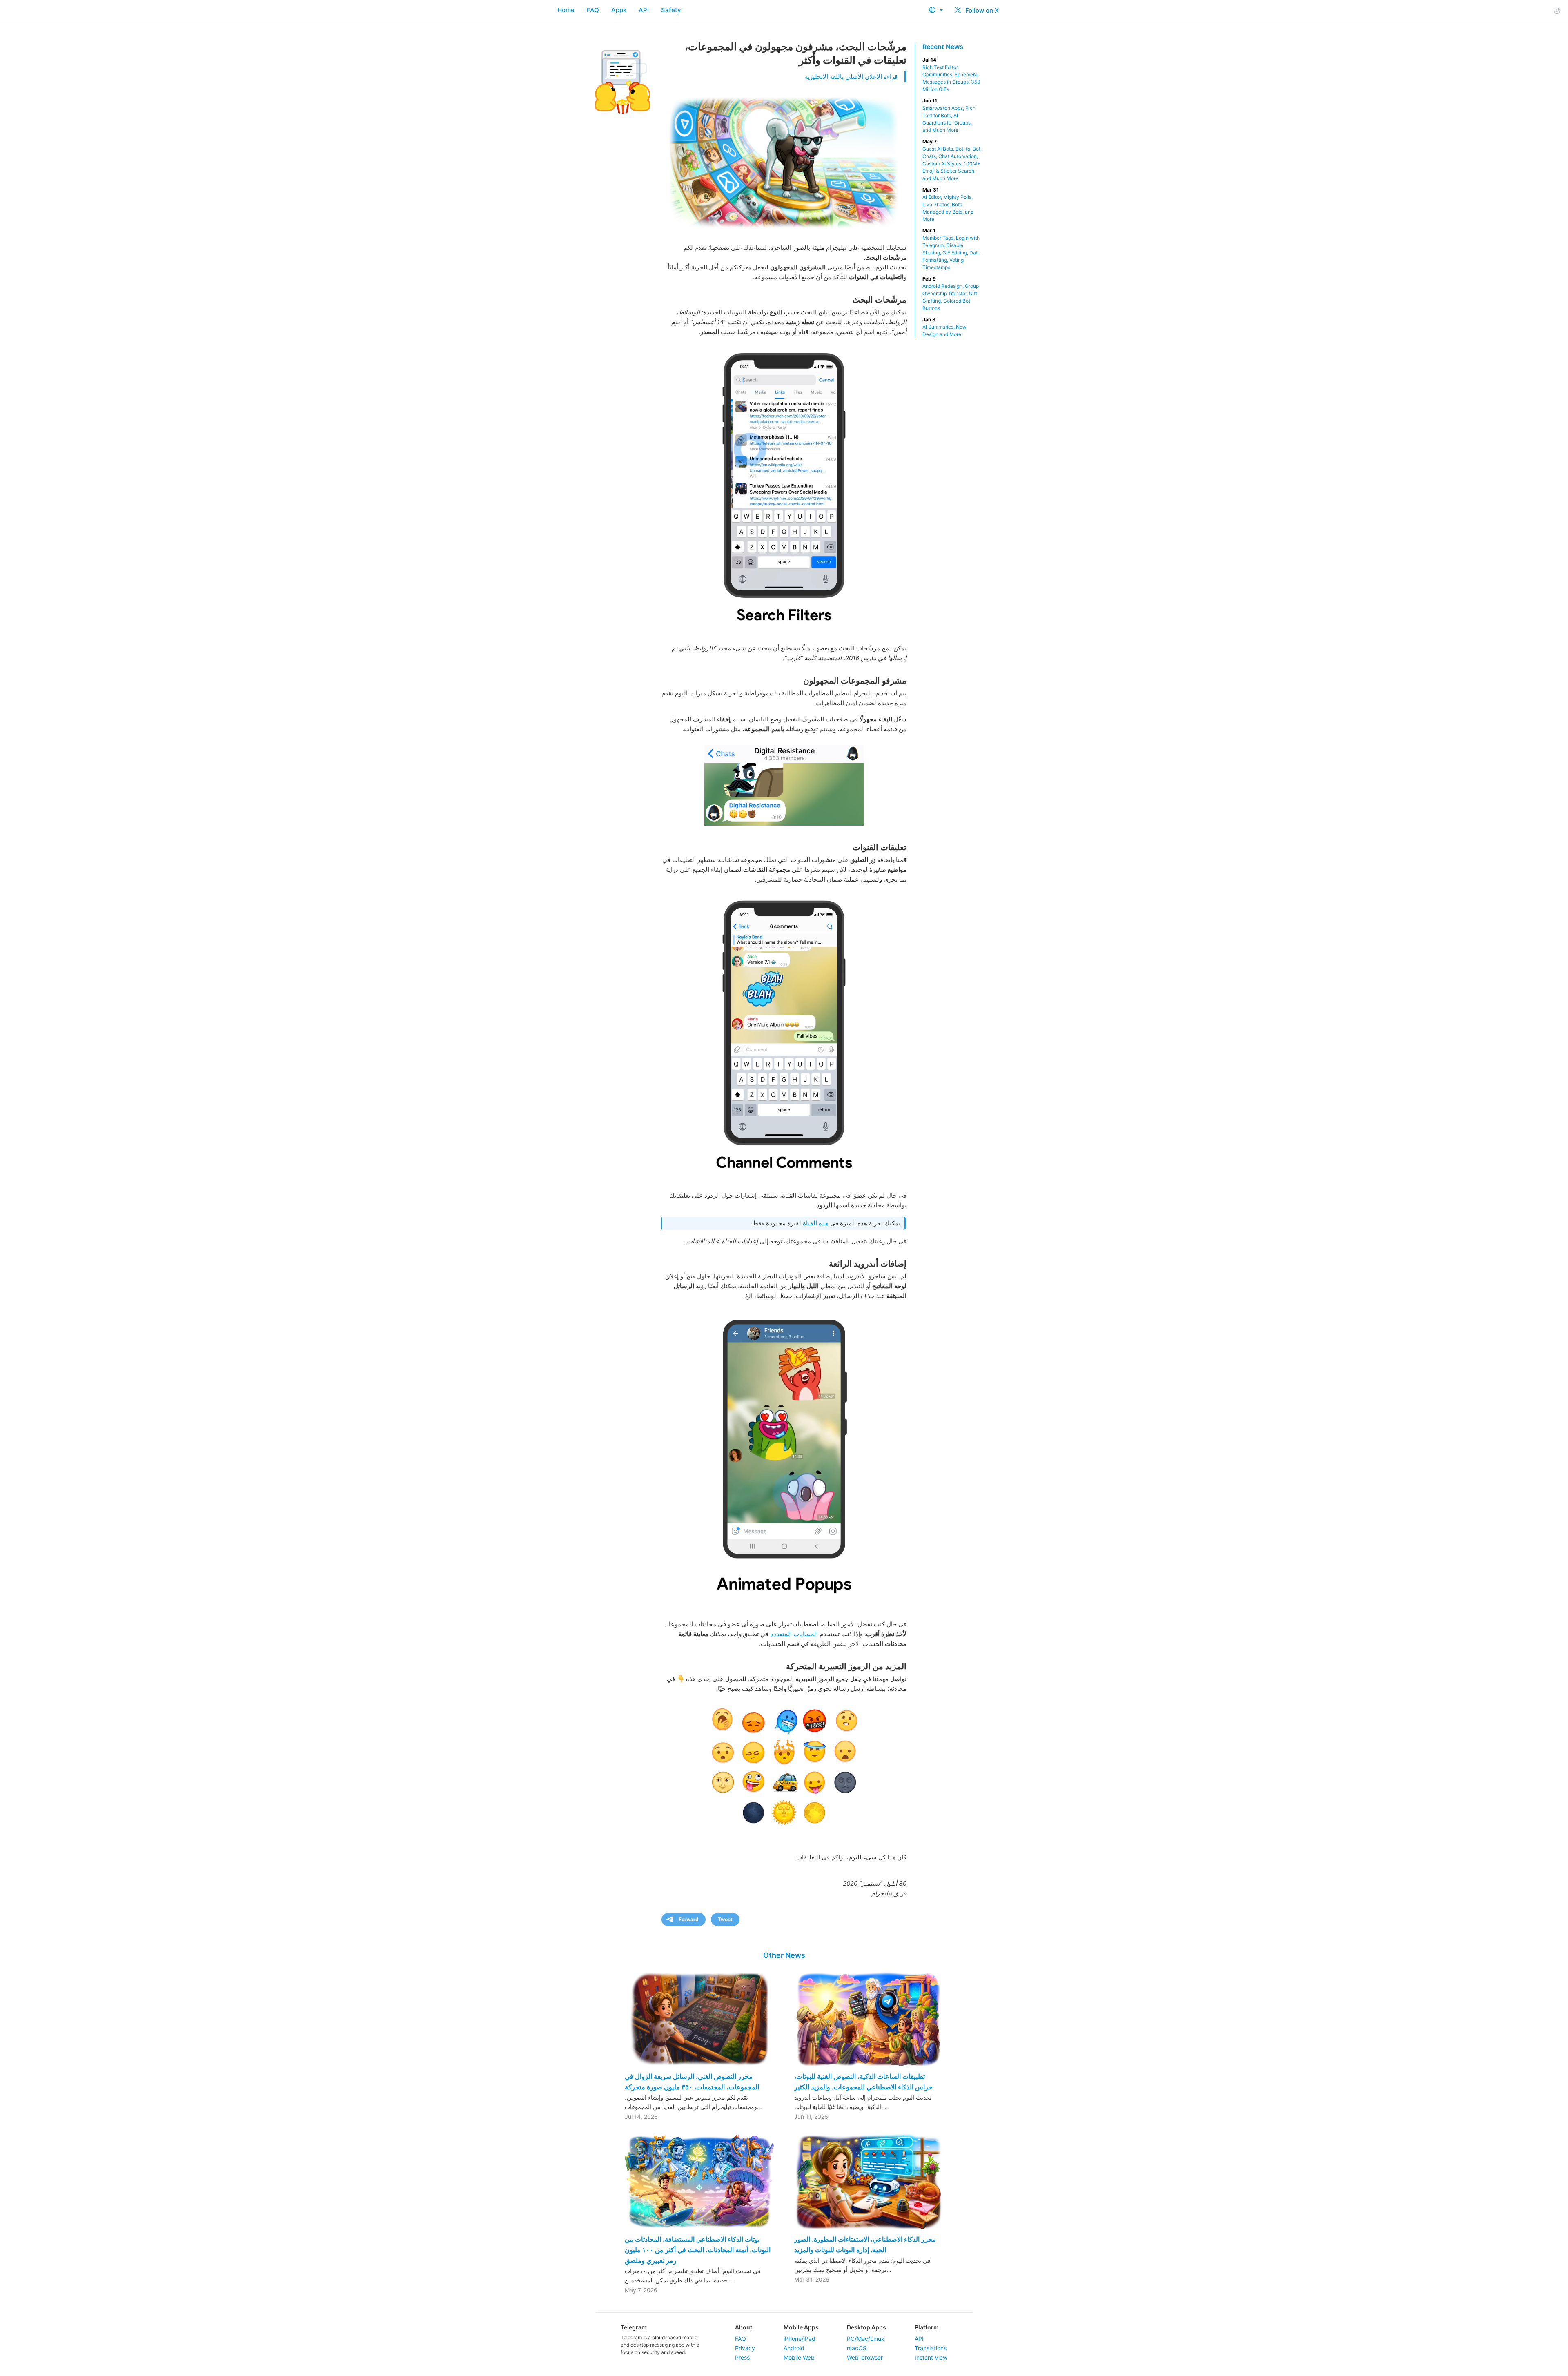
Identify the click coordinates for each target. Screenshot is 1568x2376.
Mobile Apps (801, 2327)
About (744, 2327)
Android (794, 2348)
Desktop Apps (866, 2327)
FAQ (593, 10)
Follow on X (981, 10)
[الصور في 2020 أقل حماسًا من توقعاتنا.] (784, 489)
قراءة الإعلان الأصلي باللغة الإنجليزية (851, 77)
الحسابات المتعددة (794, 1634)
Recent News (943, 47)
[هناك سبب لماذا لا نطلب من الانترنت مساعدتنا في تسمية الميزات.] (784, 1036)
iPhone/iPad (800, 2339)
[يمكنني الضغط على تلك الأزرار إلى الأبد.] (784, 1459)
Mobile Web (799, 2357)
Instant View (931, 2357)
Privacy (745, 2348)
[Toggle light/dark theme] (1557, 10)
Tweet (725, 1919)
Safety (671, 10)
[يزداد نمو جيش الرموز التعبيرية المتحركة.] (784, 1767)
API (644, 10)
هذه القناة (816, 1223)
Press (742, 2357)
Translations (931, 2348)
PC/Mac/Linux (866, 2339)
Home (566, 10)
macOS (857, 2348)
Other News (784, 1955)
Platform (927, 2327)
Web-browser (865, 2357)
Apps (619, 10)
